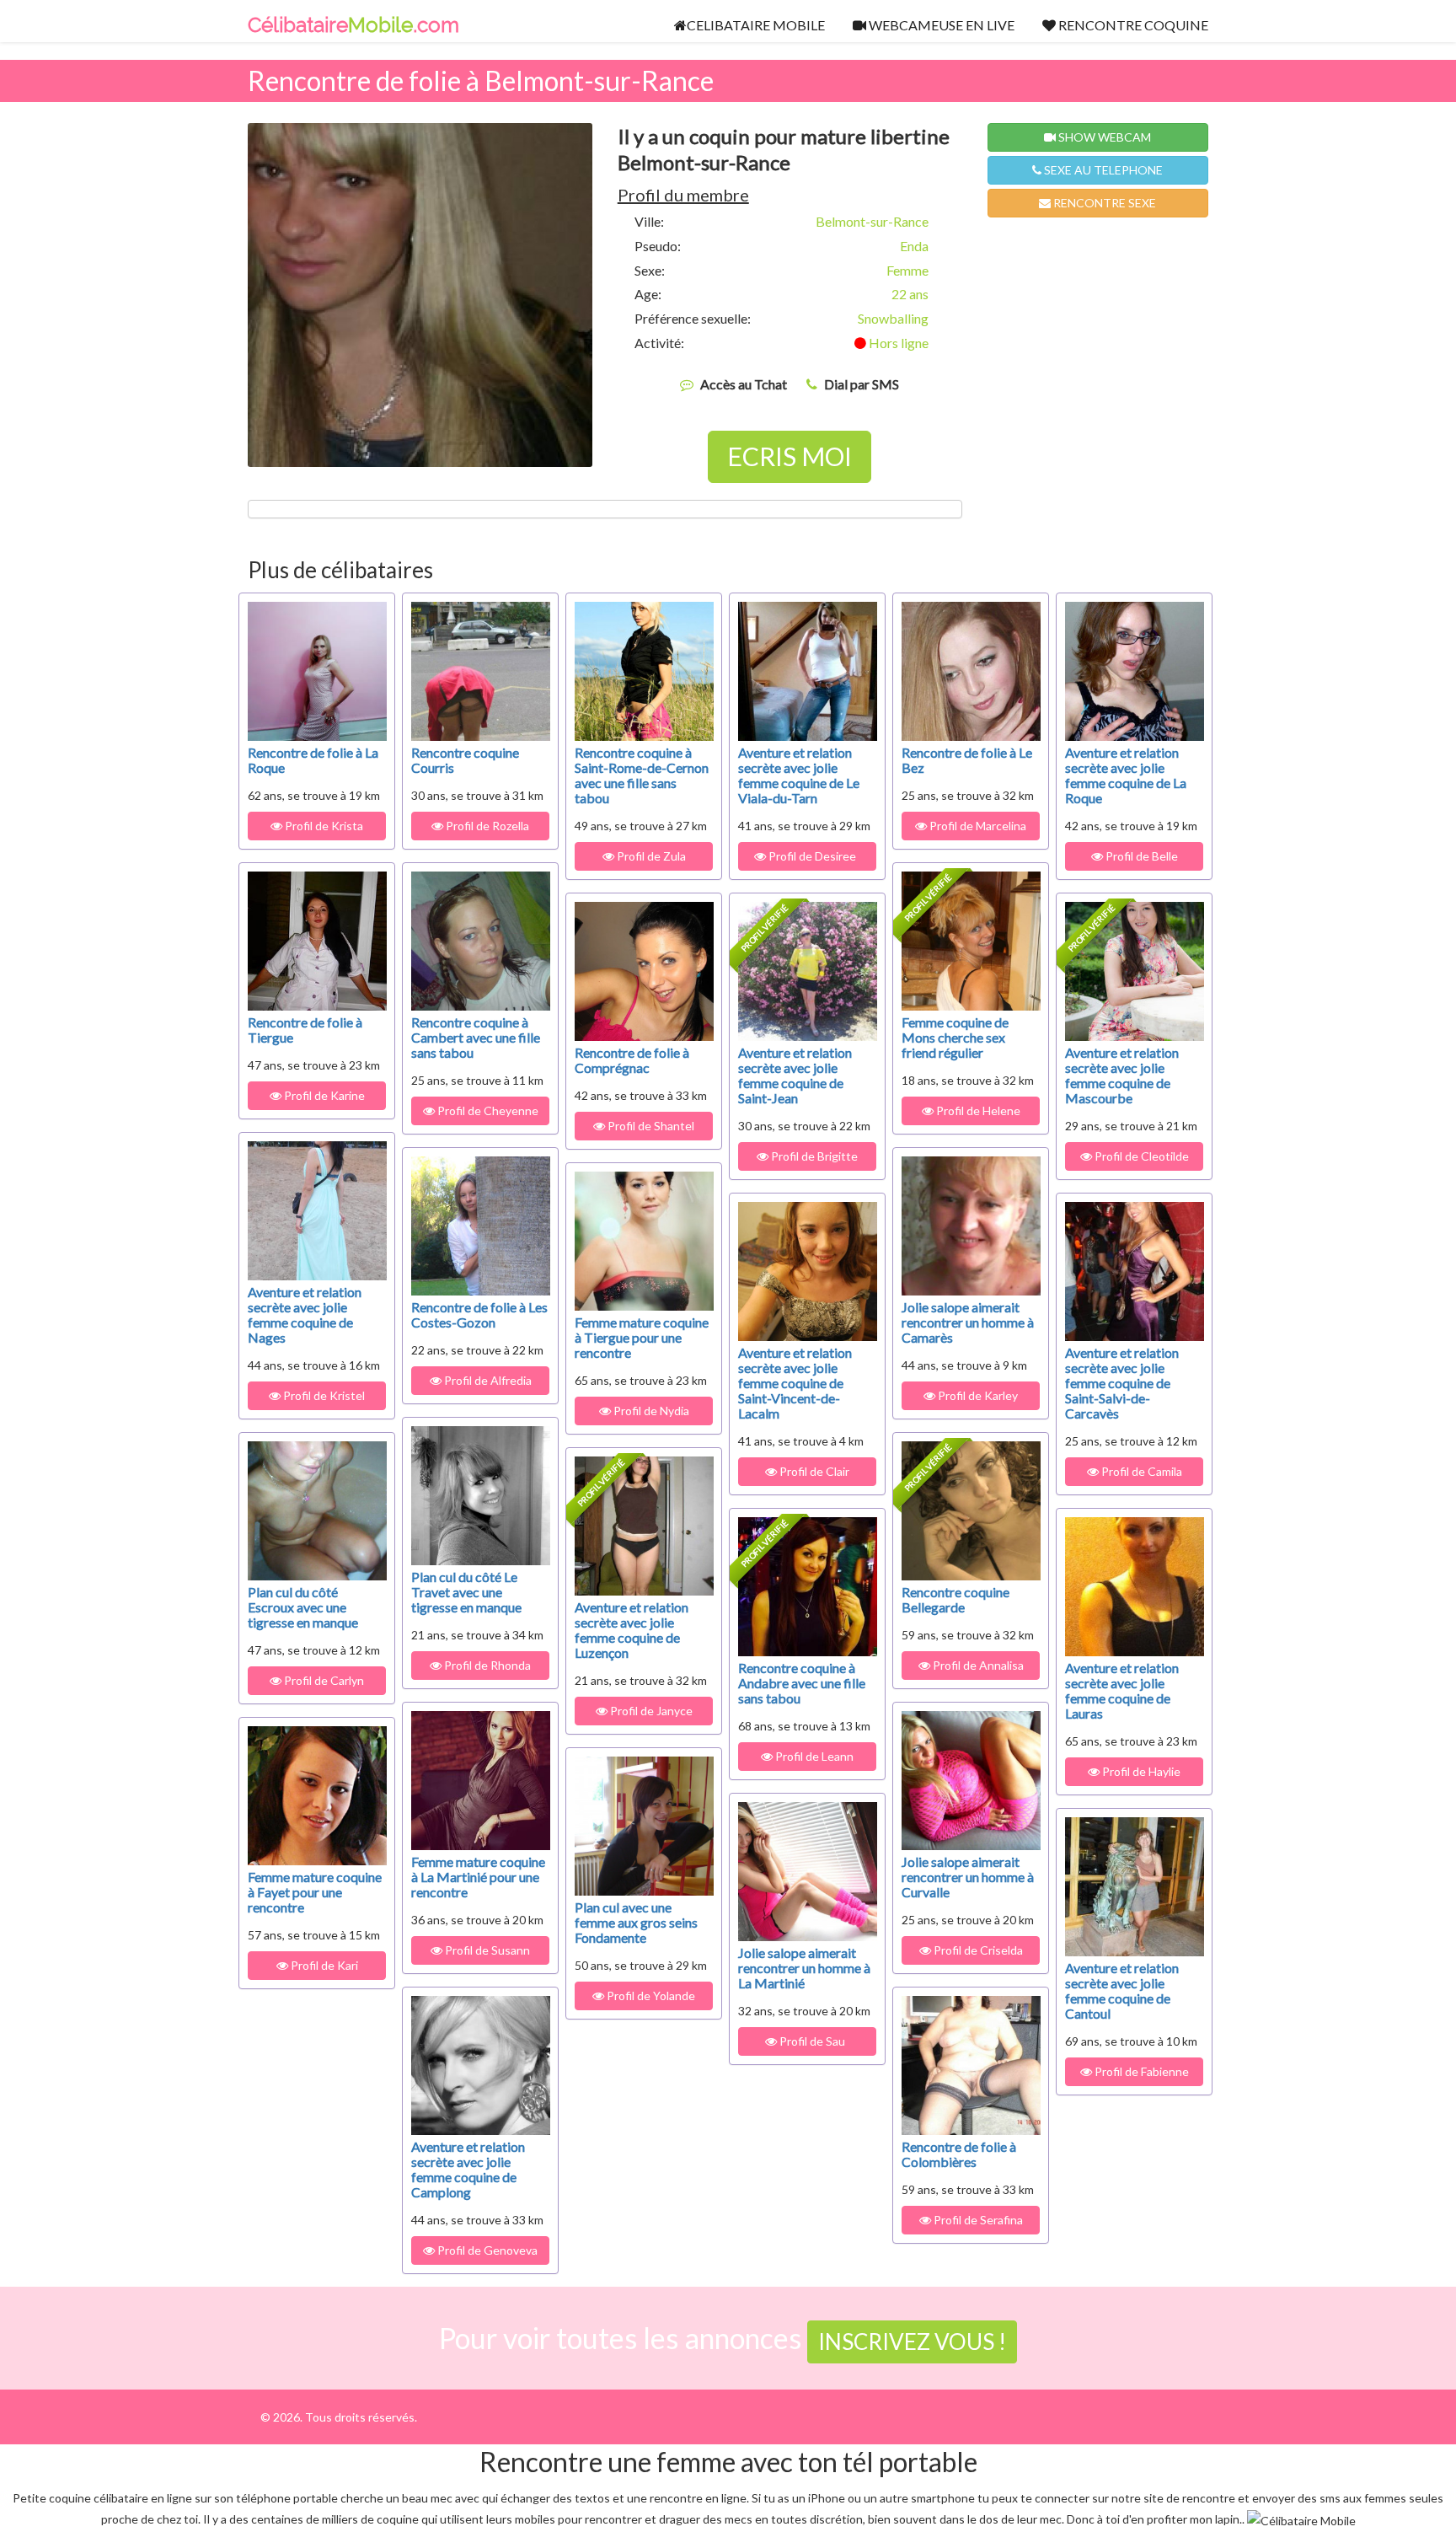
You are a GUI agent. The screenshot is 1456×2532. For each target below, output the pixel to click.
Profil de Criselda (977, 1950)
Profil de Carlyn (323, 1680)
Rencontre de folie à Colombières (959, 2154)
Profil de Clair (813, 1471)
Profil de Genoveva (486, 2250)
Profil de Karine (323, 1095)
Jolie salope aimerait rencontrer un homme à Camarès (968, 1322)
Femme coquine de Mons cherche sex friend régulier (955, 1037)
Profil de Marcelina (977, 826)
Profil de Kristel (323, 1395)
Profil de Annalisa (977, 1665)
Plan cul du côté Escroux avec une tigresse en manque (303, 1607)
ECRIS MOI (790, 456)
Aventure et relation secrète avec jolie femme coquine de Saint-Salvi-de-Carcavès (1122, 1383)
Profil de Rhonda (486, 1665)
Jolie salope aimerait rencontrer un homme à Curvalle (968, 1877)
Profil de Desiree (814, 856)
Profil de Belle (1140, 856)
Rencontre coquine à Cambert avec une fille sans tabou (476, 1037)
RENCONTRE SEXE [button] (1103, 203)
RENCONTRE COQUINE (1132, 25)
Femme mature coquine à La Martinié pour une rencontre (478, 1877)
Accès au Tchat (744, 384)
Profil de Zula (650, 856)
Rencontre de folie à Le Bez (967, 760)
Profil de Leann (813, 1756)
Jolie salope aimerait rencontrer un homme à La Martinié (804, 1968)
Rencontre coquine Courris (465, 760)
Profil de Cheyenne (487, 1110)
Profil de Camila (1140, 1471)
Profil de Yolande (650, 1996)
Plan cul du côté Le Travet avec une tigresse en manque (466, 1592)
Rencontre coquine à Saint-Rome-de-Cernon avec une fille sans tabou (642, 775)
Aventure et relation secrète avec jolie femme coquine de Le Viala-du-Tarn (799, 775)
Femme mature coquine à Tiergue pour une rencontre (642, 1337)
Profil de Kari (323, 1965)
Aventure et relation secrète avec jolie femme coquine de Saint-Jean (795, 1075)
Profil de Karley (977, 1395)
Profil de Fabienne (1140, 2071)
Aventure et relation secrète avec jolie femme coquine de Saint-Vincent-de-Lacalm (795, 1383)
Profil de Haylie (1140, 1771)
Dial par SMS (862, 384)
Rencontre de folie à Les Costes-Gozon (479, 1314)
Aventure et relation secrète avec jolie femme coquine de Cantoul (1122, 1990)
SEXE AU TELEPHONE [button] (1102, 170)
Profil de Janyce (650, 1711)
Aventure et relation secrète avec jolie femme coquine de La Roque (1126, 775)
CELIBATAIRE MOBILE (756, 25)
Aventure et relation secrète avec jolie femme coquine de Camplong (468, 2169)
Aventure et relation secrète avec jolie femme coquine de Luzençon (632, 1630)
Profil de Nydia (650, 1411)
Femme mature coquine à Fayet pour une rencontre (315, 1892)
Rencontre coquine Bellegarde (955, 1599)
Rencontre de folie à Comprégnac (632, 1060)
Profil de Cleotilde (1140, 1156)
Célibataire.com (353, 25)
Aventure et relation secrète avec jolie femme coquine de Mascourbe (1122, 1075)
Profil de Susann (486, 1950)
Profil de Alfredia (487, 1380)
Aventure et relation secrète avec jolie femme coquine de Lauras (1122, 1690)
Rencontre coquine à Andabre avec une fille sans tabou (802, 1683)
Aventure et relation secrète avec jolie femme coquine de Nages (305, 1314)
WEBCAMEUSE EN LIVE (940, 25)
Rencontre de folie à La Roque (313, 760)
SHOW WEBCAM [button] (1103, 137)
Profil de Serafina (977, 2220)
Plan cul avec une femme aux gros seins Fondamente (636, 1922)
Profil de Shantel (650, 1126)
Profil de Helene (977, 1110)
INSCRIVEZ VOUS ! (912, 2342)
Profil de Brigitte (813, 1156)
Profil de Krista (323, 826)
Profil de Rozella (486, 826)
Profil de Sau (814, 2041)
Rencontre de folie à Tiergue (305, 1030)
